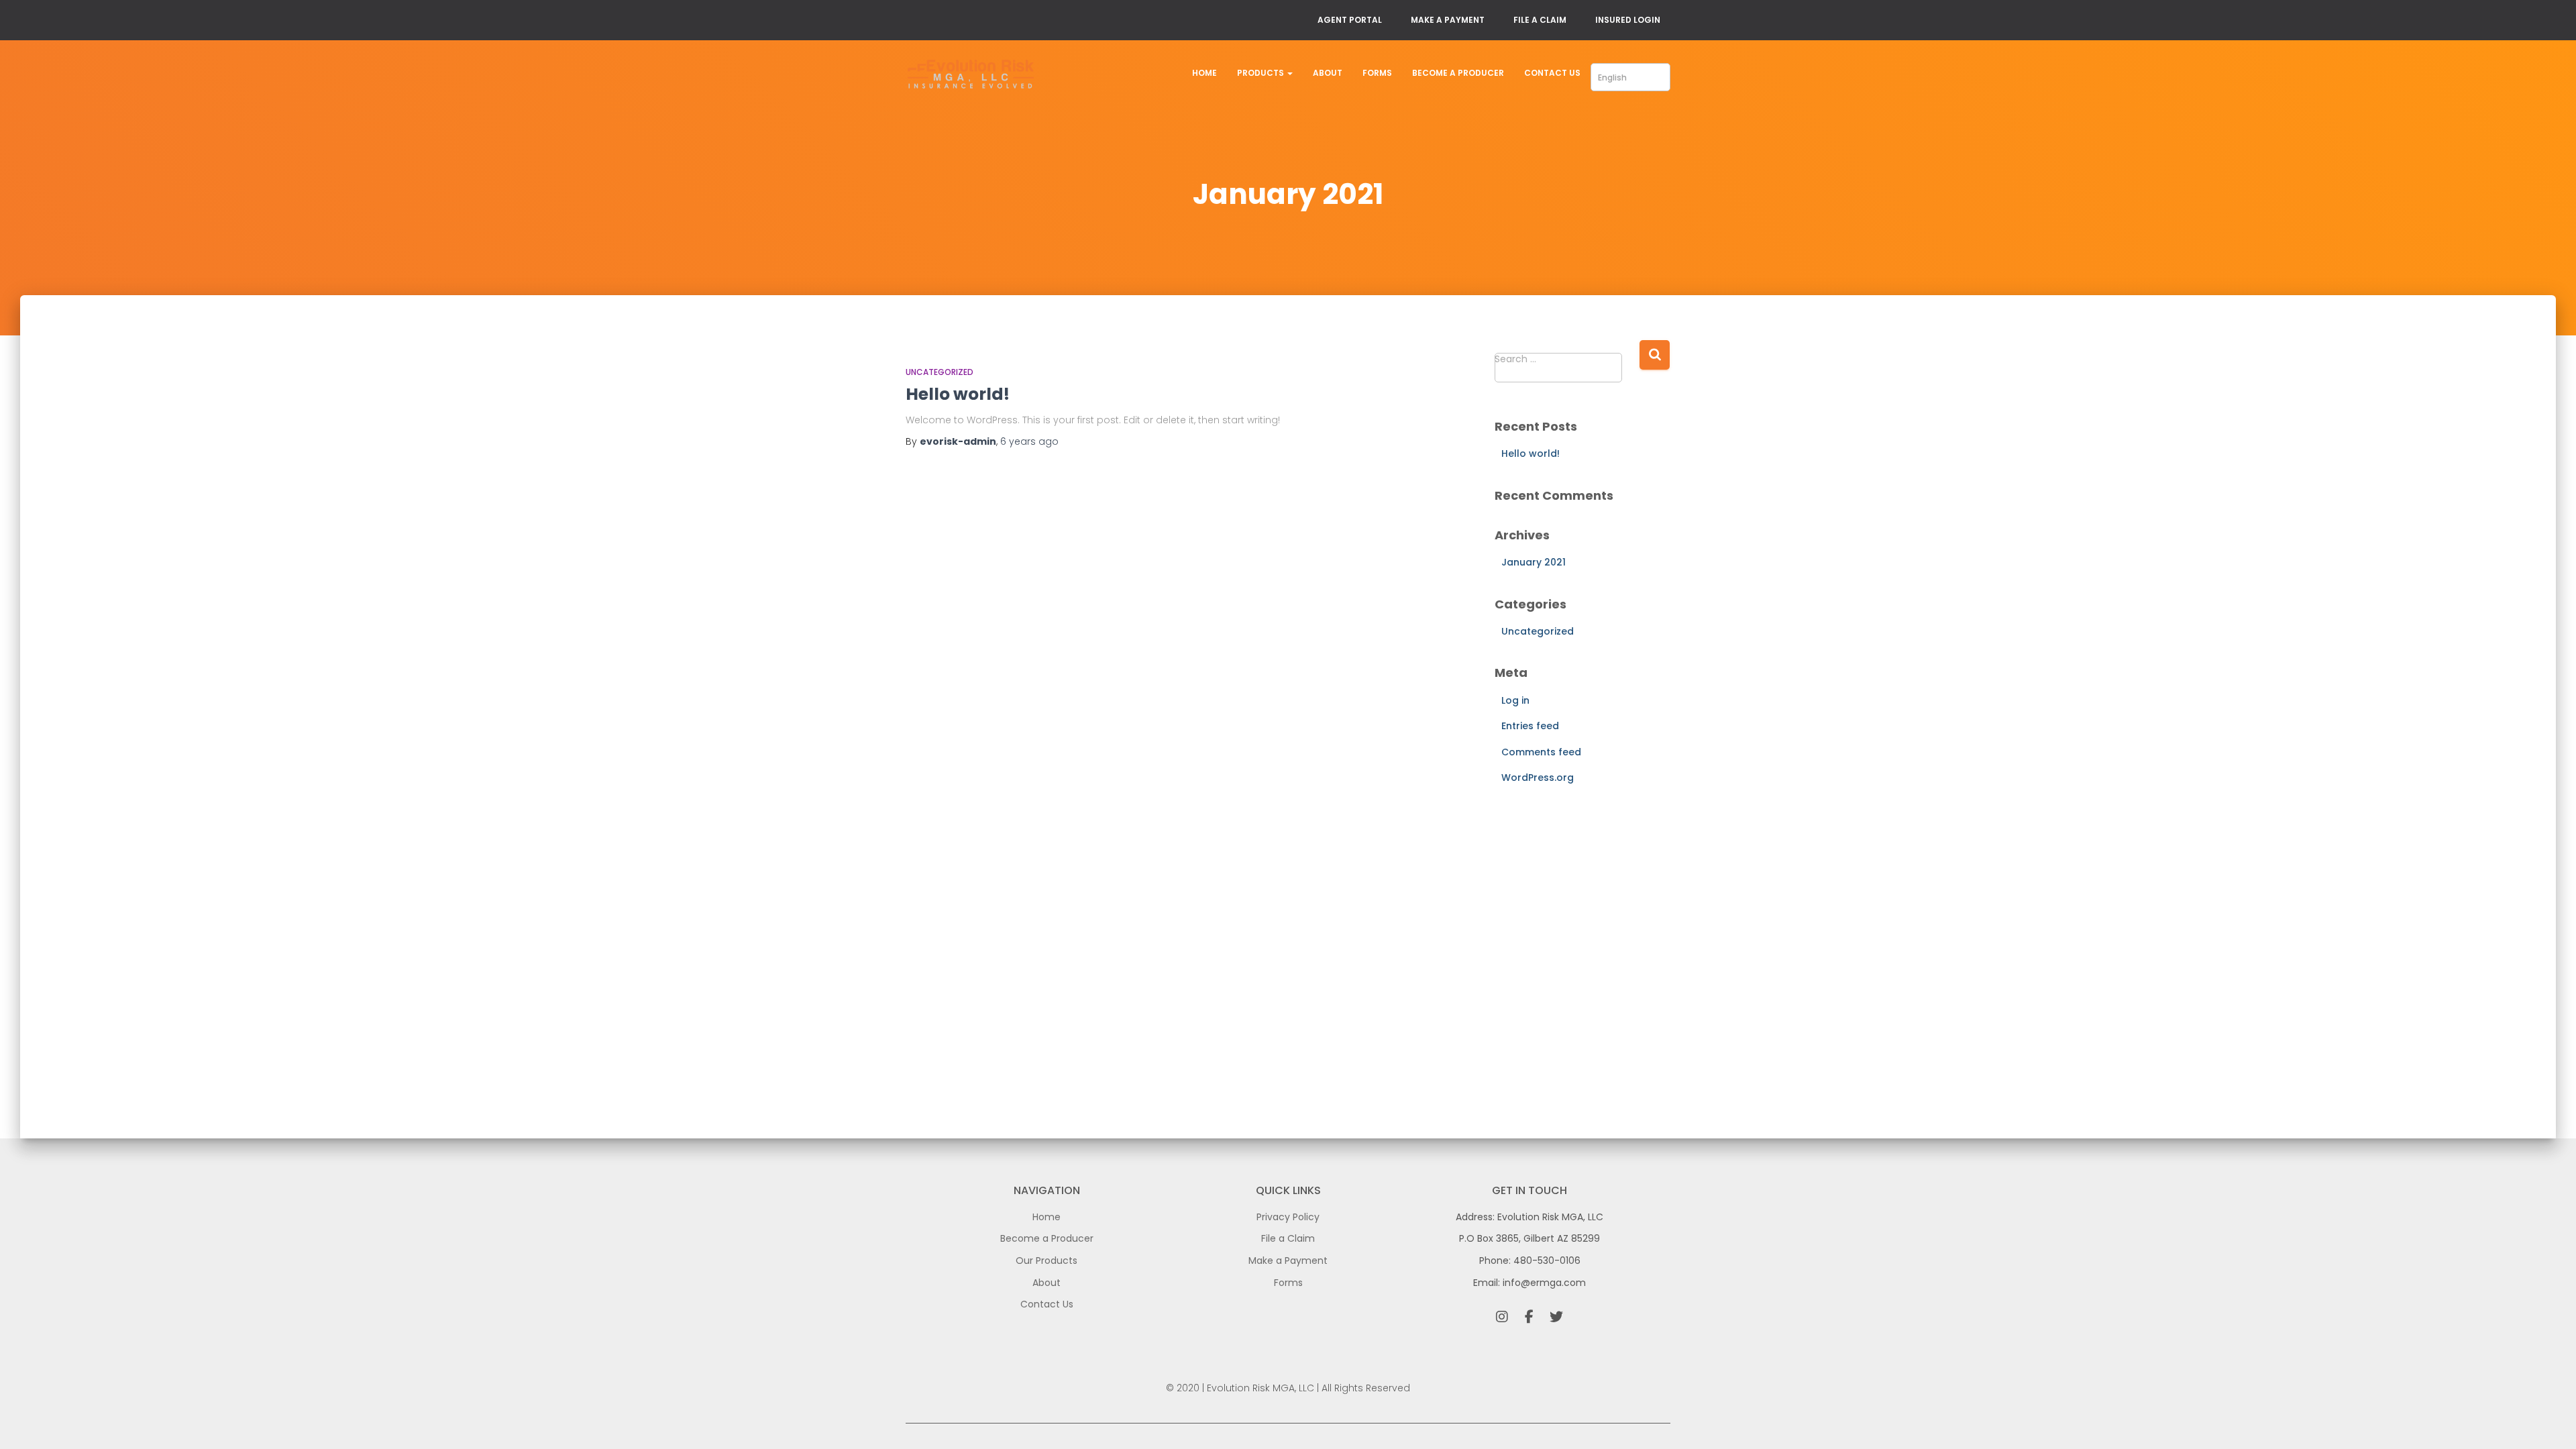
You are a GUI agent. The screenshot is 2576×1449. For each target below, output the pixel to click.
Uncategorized (940, 372)
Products (1262, 73)
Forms (1377, 73)
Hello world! (958, 394)
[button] (1289, 73)
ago (1029, 441)
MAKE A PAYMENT (1448, 20)
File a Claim (1288, 1238)
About (1328, 73)
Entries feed (1530, 726)
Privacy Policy (1288, 1217)
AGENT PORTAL (1350, 20)
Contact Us (1552, 73)
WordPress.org (1538, 777)
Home (1204, 73)
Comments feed (1541, 752)
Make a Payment (1288, 1260)
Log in (1515, 700)
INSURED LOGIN (1628, 20)
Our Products (1046, 1260)
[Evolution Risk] (971, 76)
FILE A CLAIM (1540, 20)
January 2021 (1534, 562)
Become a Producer (1458, 73)
